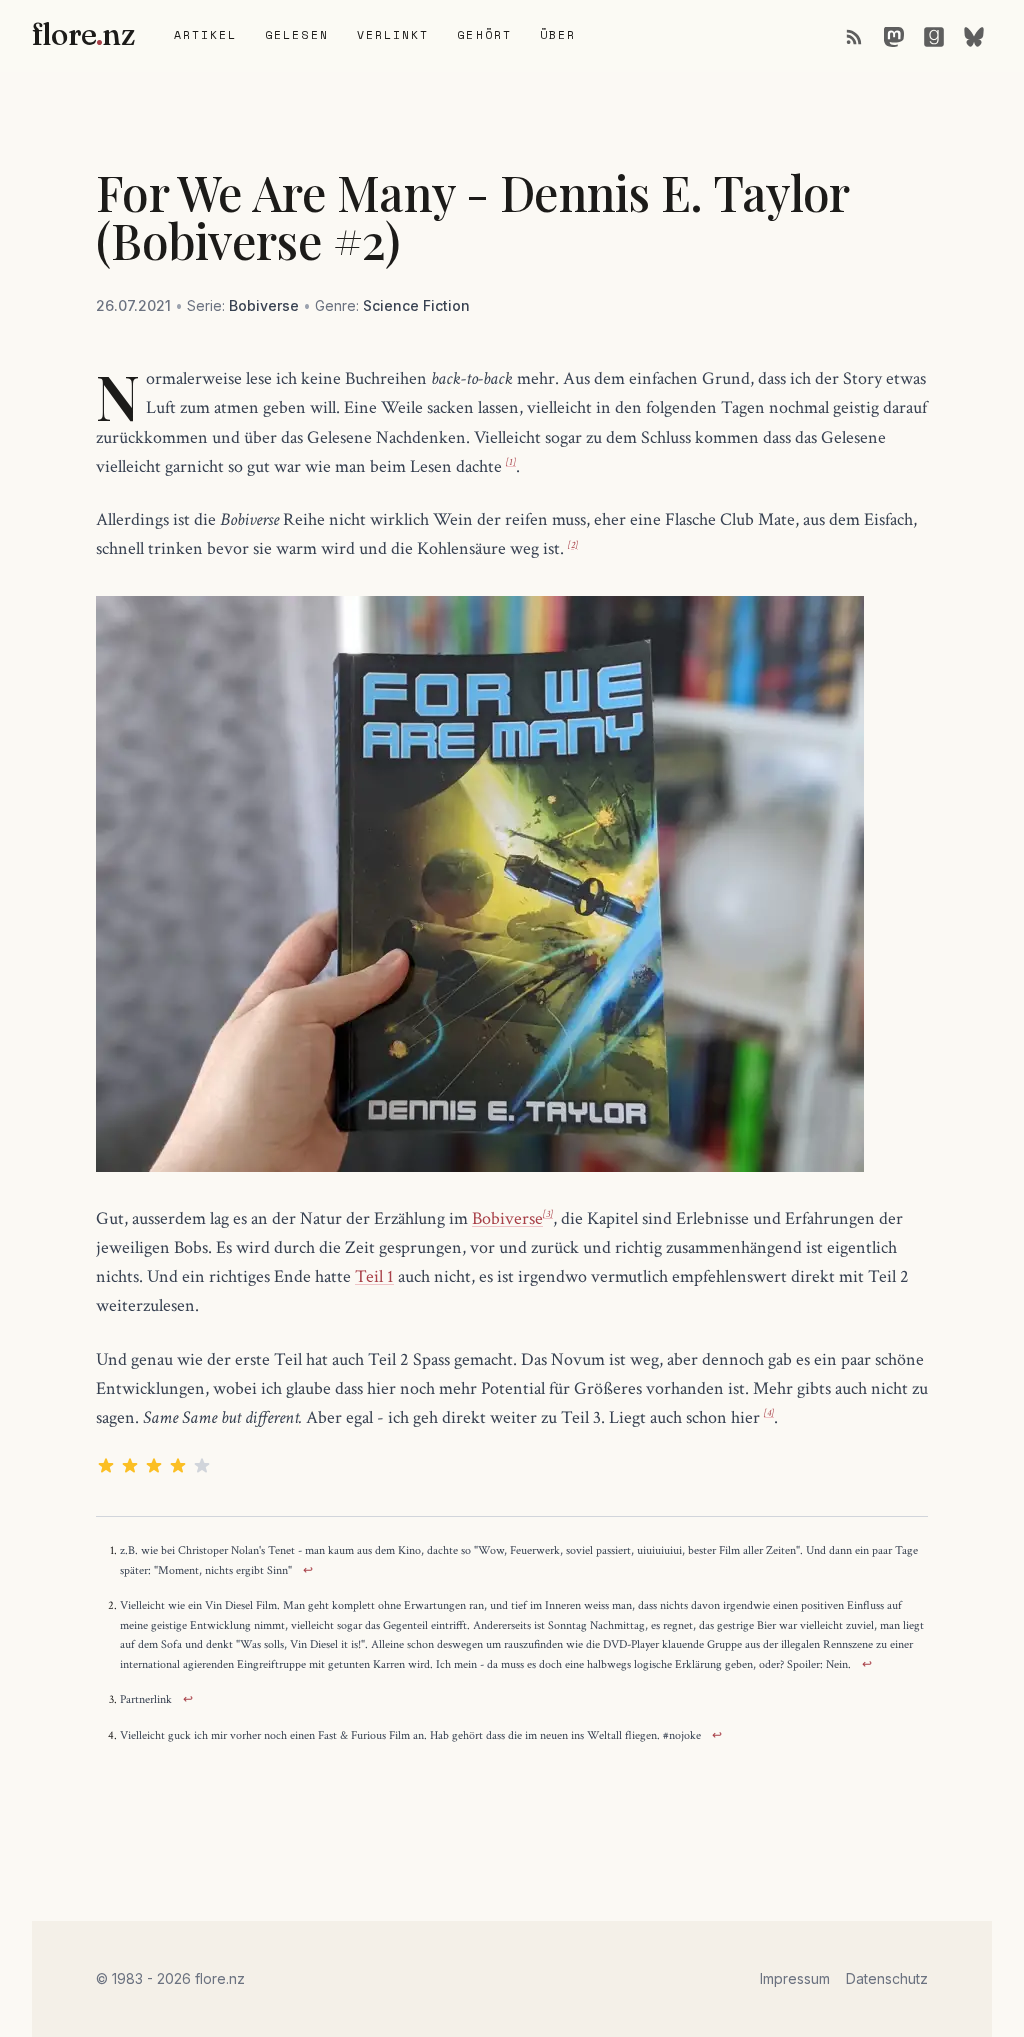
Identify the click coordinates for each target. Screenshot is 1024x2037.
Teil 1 (374, 1276)
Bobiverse (264, 305)
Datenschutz (887, 1978)
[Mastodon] (894, 36)
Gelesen (297, 34)
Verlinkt (393, 34)
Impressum (795, 1978)
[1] (511, 462)
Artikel (206, 34)
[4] (769, 1413)
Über (558, 34)
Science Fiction (416, 305)
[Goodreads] (934, 36)
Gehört (484, 34)
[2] (573, 545)
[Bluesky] (974, 36)
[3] (548, 1214)
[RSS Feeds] (854, 36)
